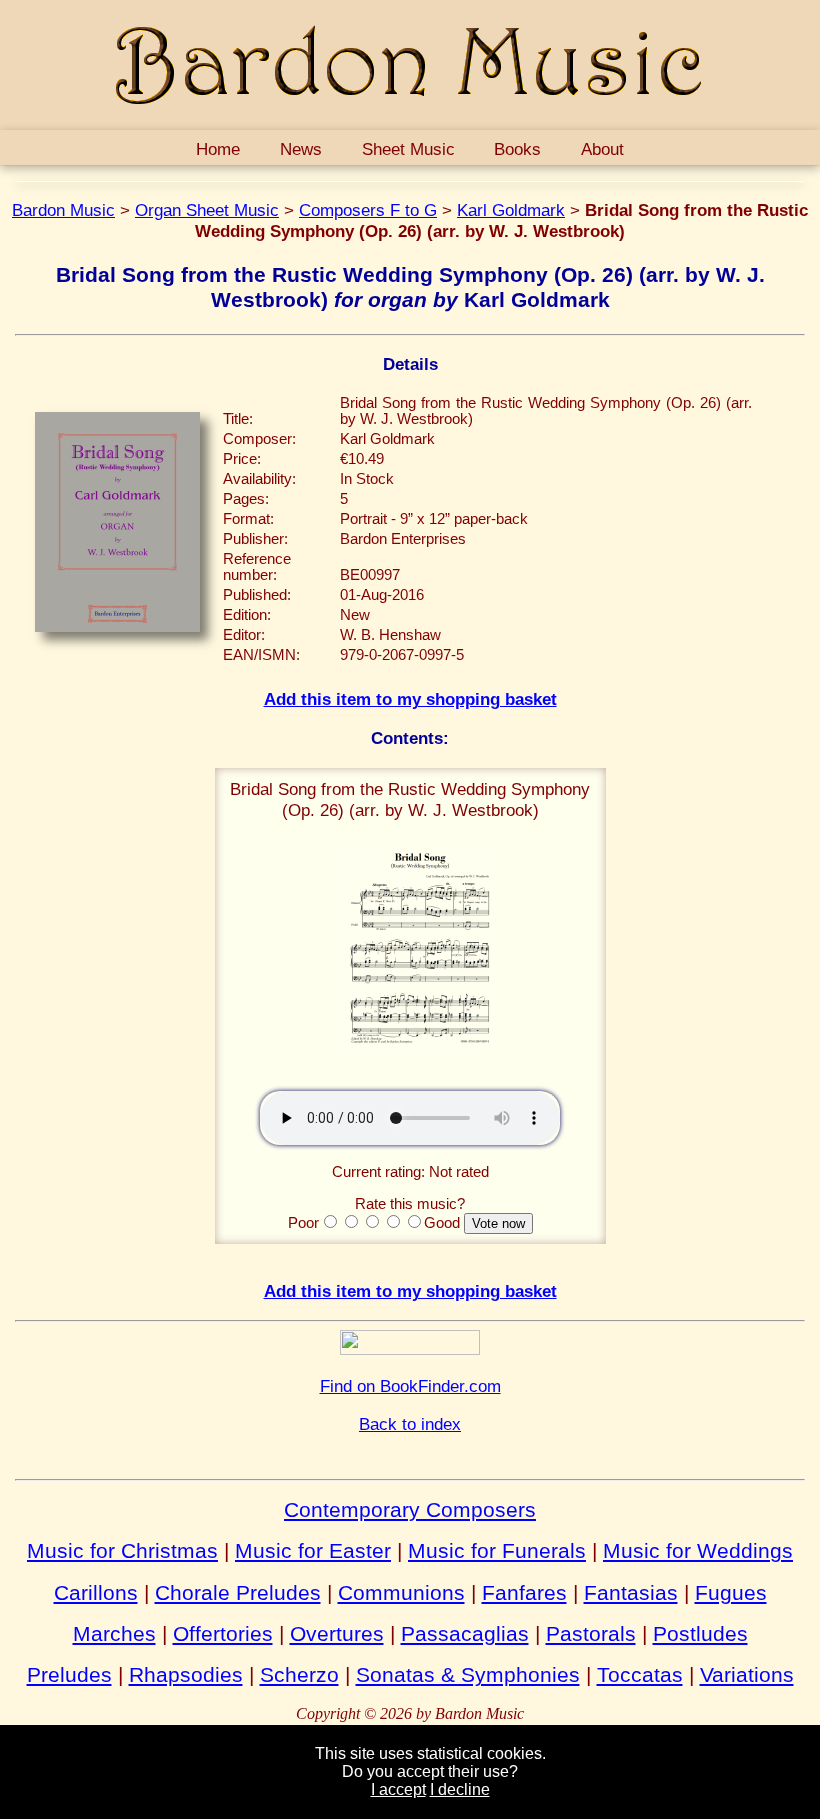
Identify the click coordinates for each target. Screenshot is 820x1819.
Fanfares (524, 1592)
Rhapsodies (186, 1674)
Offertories (223, 1633)
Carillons (96, 1592)
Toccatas (640, 1674)
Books (517, 149)
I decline (460, 1789)
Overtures (337, 1633)
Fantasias (631, 1592)
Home (218, 149)
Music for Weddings (698, 1550)
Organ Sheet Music (207, 210)
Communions (401, 1592)
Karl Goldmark (511, 210)
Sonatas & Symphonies (468, 1674)
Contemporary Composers (410, 1509)
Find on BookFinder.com (410, 1386)
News (301, 149)
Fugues (731, 1592)
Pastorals (591, 1633)
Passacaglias (465, 1633)
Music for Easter (313, 1550)
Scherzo (299, 1674)
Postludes (700, 1633)
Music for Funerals (497, 1550)
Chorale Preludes (238, 1592)
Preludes (69, 1674)
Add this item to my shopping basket (410, 699)
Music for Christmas (122, 1550)
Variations (747, 1674)
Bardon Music (63, 210)
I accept (398, 1789)
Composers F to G (368, 210)
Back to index (410, 1424)
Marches (114, 1633)
